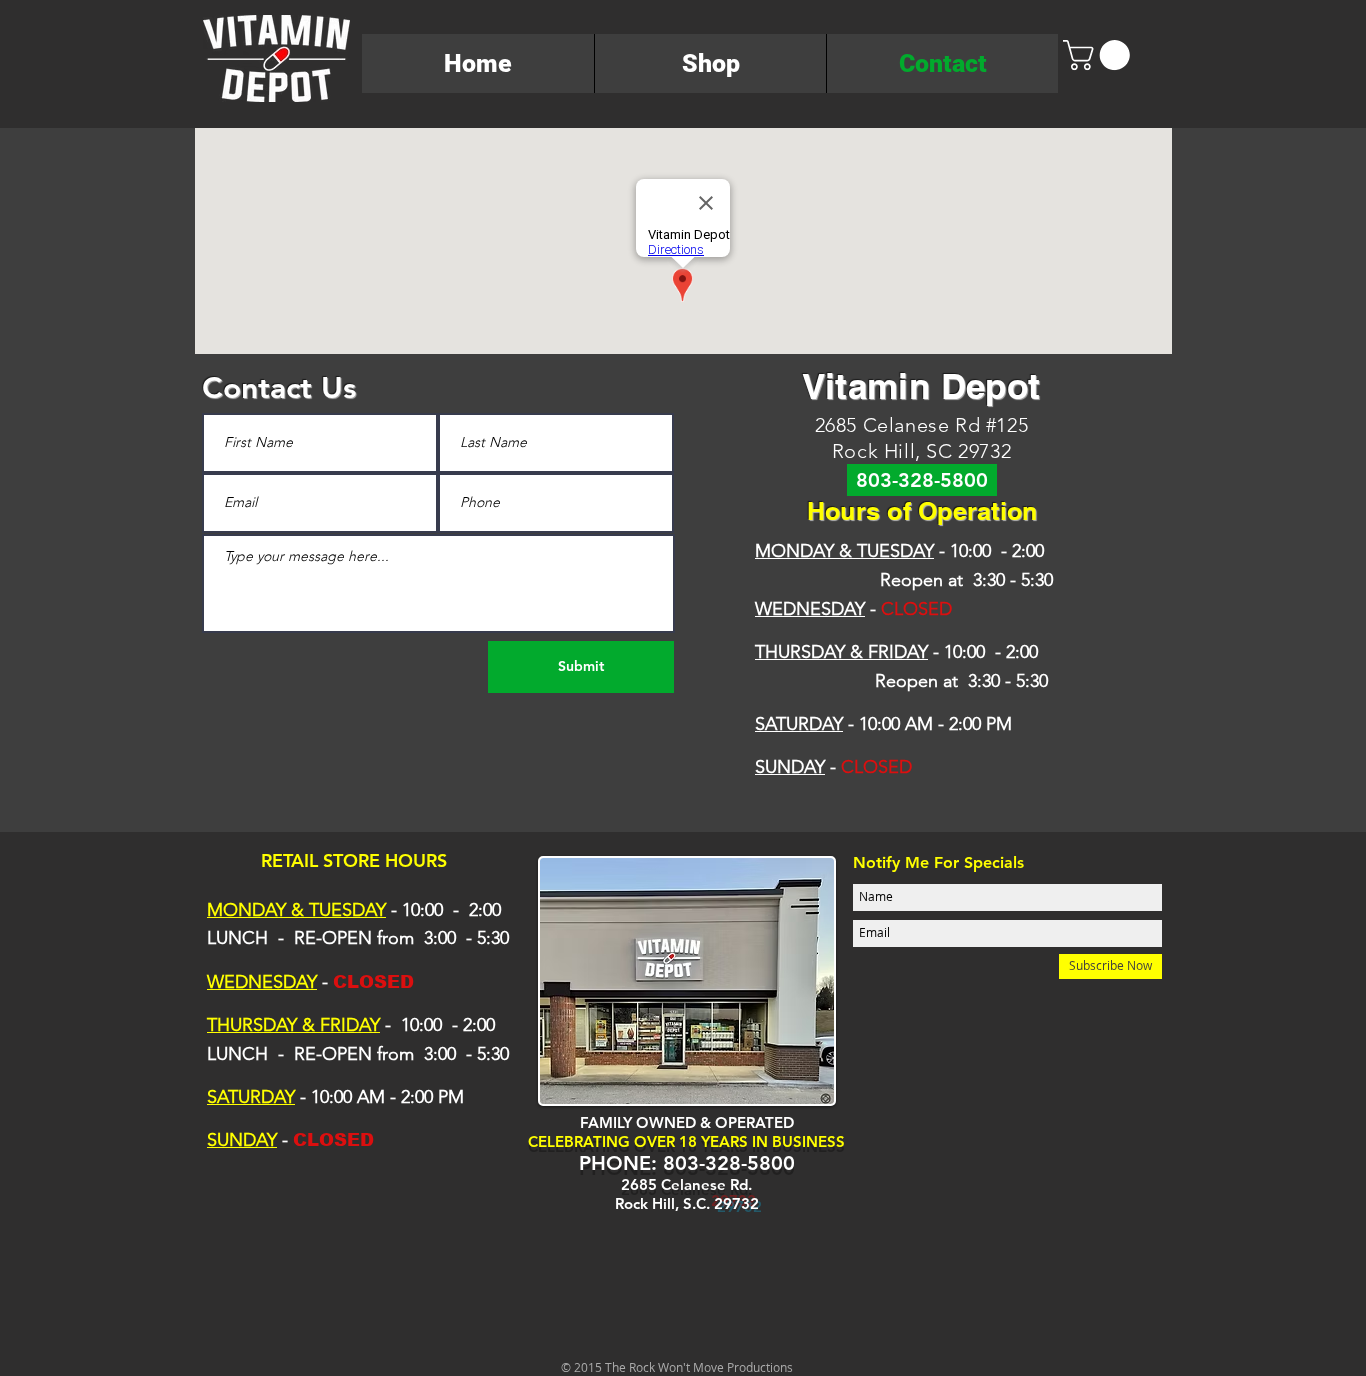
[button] (1100, 55)
